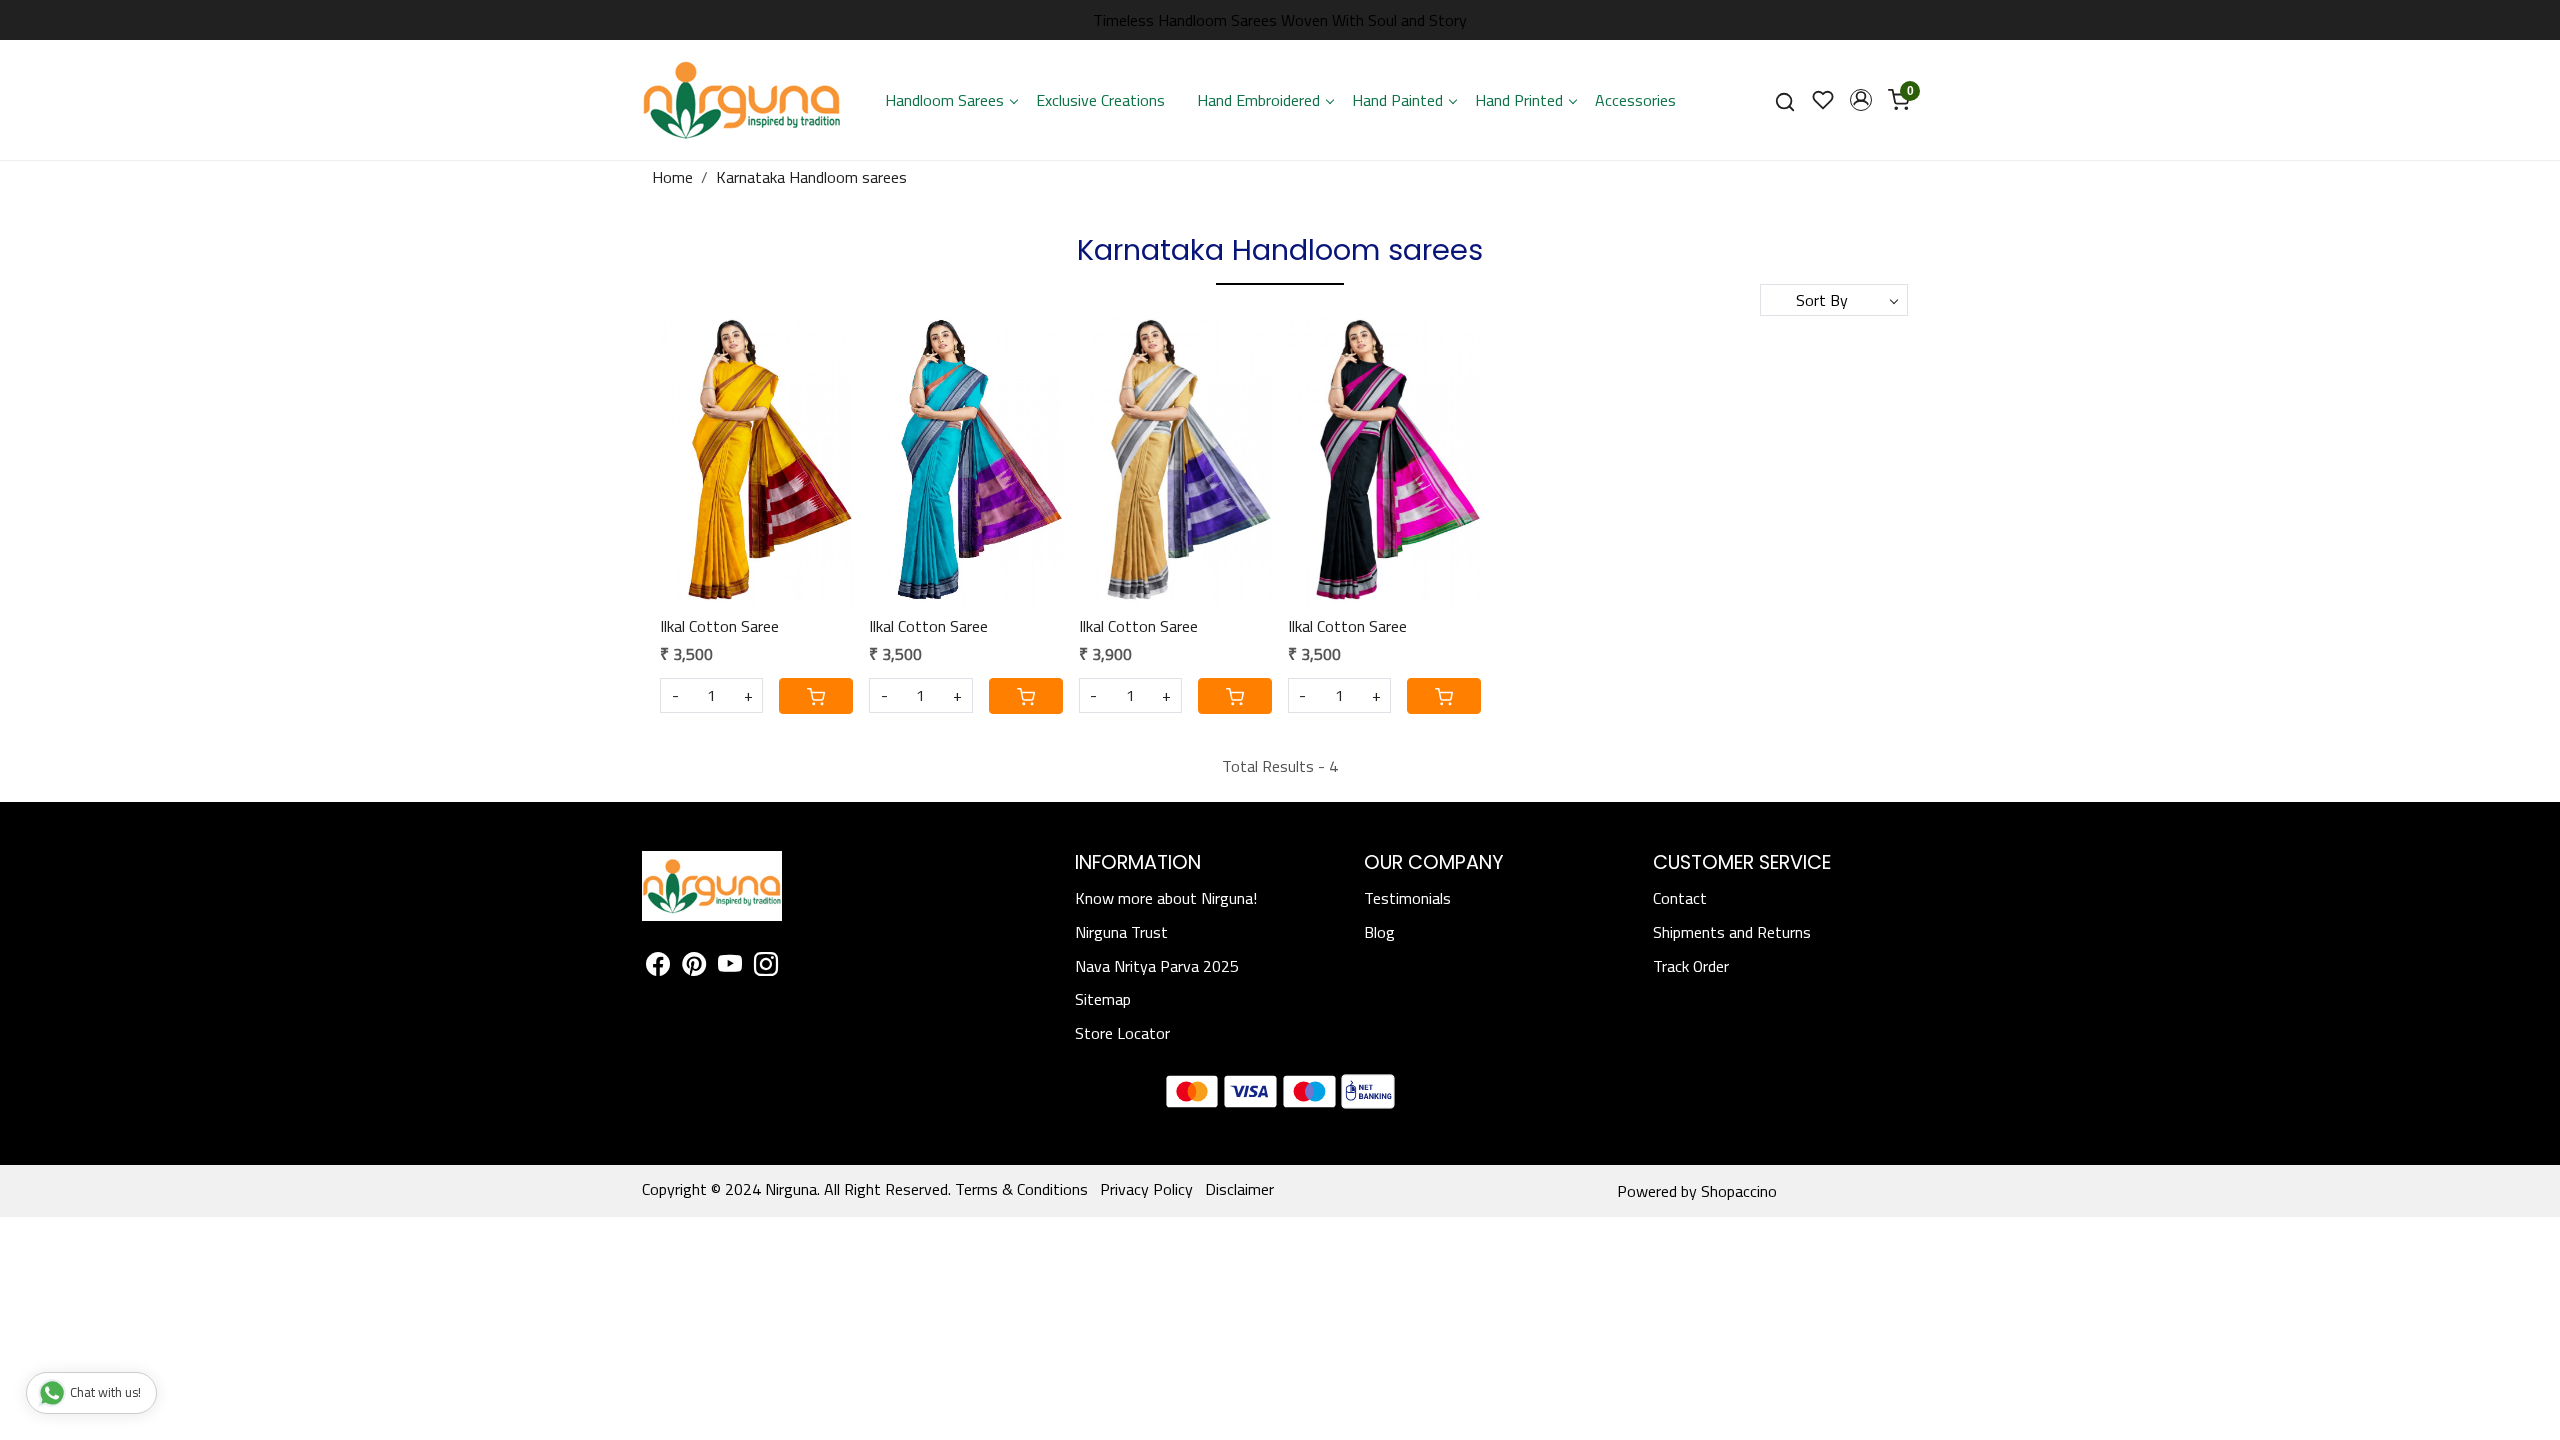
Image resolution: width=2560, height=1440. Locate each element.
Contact (1680, 898)
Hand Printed (1519, 100)
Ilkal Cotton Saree (719, 626)
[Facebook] (658, 967)
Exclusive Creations (1100, 100)
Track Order (1691, 966)
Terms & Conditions (1021, 1189)
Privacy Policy (1146, 1189)
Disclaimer (1239, 1189)
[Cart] (816, 696)
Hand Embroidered (1258, 100)
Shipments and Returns (1732, 932)
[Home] (742, 100)
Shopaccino (1739, 1191)
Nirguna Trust (1121, 932)
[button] (1861, 100)
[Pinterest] (694, 967)
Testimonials (1407, 898)
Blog (1379, 932)
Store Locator (1122, 1033)
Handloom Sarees (944, 100)
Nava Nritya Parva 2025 (1157, 966)
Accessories (1635, 100)
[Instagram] (766, 967)
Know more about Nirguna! (1166, 898)
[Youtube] (730, 967)
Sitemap (1103, 999)
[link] (1785, 100)
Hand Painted (1397, 100)
